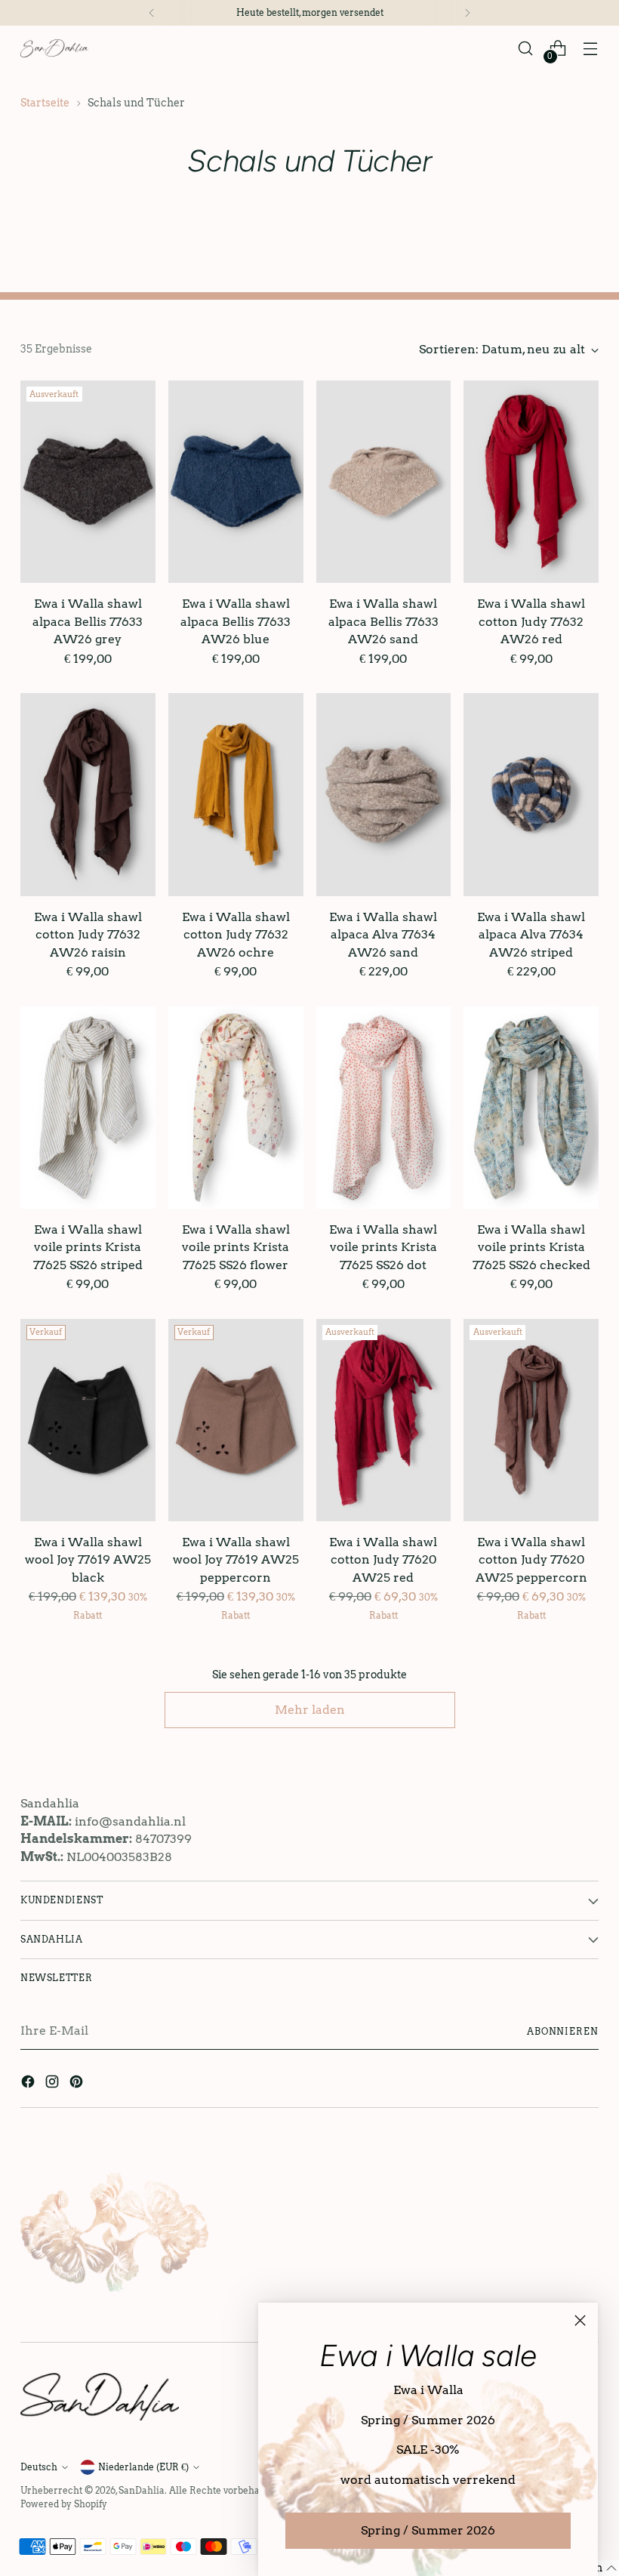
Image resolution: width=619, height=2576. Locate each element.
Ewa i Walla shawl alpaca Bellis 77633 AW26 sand (383, 621)
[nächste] (467, 13)
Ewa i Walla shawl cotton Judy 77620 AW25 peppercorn (531, 1560)
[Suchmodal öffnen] (526, 49)
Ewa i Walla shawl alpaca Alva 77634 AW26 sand (383, 935)
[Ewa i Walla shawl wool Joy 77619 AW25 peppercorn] (236, 1420)
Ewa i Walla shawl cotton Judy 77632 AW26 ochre (236, 935)
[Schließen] (580, 2320)
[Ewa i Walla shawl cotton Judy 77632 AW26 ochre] (236, 794)
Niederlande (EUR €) (143, 2467)
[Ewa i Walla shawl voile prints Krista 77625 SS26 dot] (384, 1108)
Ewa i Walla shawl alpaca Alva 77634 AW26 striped (531, 935)
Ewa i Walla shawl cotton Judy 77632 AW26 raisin (88, 935)
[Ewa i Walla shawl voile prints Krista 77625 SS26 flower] (236, 1108)
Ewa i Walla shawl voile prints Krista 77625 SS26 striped (88, 1247)
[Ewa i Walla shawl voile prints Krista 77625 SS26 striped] (88, 1108)
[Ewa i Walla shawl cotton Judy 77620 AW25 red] (384, 1420)
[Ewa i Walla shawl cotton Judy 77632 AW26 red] (531, 482)
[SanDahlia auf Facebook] (29, 2084)
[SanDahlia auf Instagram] (54, 2084)
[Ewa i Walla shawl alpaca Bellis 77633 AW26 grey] (88, 482)
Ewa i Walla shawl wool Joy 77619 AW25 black (88, 1560)
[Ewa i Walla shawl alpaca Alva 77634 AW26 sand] (384, 794)
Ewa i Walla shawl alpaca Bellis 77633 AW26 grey (88, 621)
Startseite (45, 103)
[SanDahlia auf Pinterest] (78, 2084)
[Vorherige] (152, 13)
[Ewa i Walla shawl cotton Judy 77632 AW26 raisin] (88, 794)
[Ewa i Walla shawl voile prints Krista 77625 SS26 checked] (531, 1108)
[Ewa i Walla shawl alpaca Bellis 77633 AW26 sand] (384, 482)
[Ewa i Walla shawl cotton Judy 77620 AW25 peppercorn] (531, 1420)
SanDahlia (142, 2490)
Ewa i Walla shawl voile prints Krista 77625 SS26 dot (383, 1247)
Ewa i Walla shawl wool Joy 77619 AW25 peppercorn (236, 1560)
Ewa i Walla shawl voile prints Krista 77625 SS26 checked (531, 1247)
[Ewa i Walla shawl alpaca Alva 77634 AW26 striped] (531, 794)
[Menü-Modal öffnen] (591, 49)
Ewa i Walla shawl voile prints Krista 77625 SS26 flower (236, 1247)
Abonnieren (563, 2031)
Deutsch (39, 2467)
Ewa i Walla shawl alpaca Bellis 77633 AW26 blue (236, 621)
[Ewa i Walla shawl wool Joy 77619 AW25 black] (88, 1420)
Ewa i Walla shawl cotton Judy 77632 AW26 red (531, 621)
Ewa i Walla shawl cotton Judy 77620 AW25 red (383, 1560)
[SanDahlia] (54, 48)
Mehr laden (310, 1710)
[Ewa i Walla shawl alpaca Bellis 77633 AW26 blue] (236, 482)
